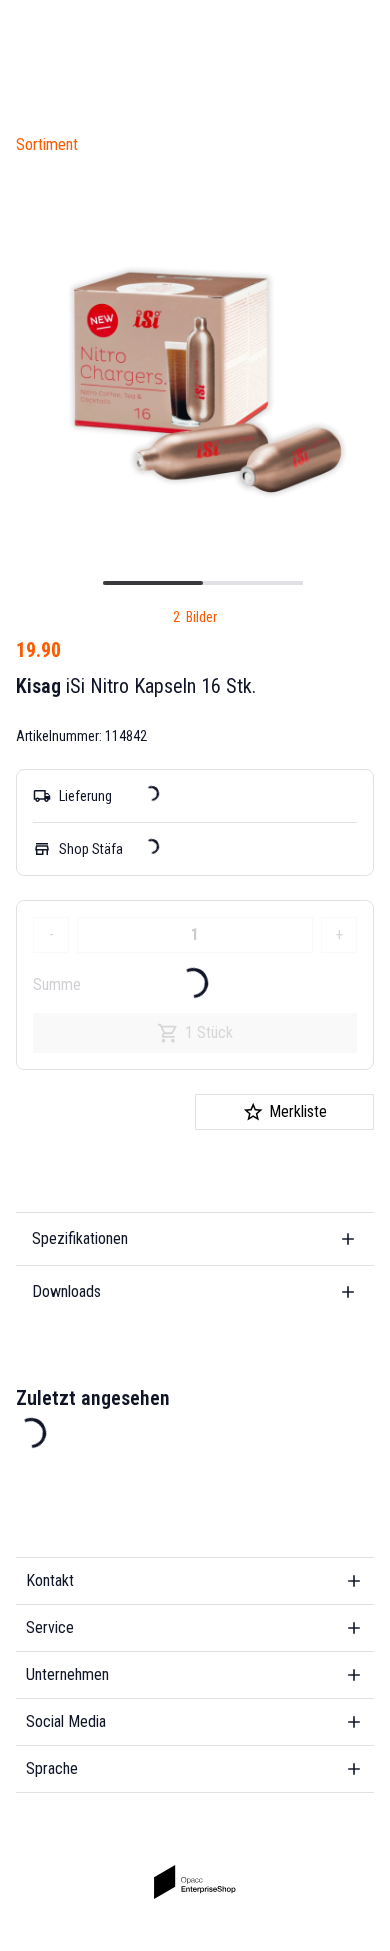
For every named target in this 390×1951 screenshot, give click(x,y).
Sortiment (47, 144)
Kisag (38, 686)
